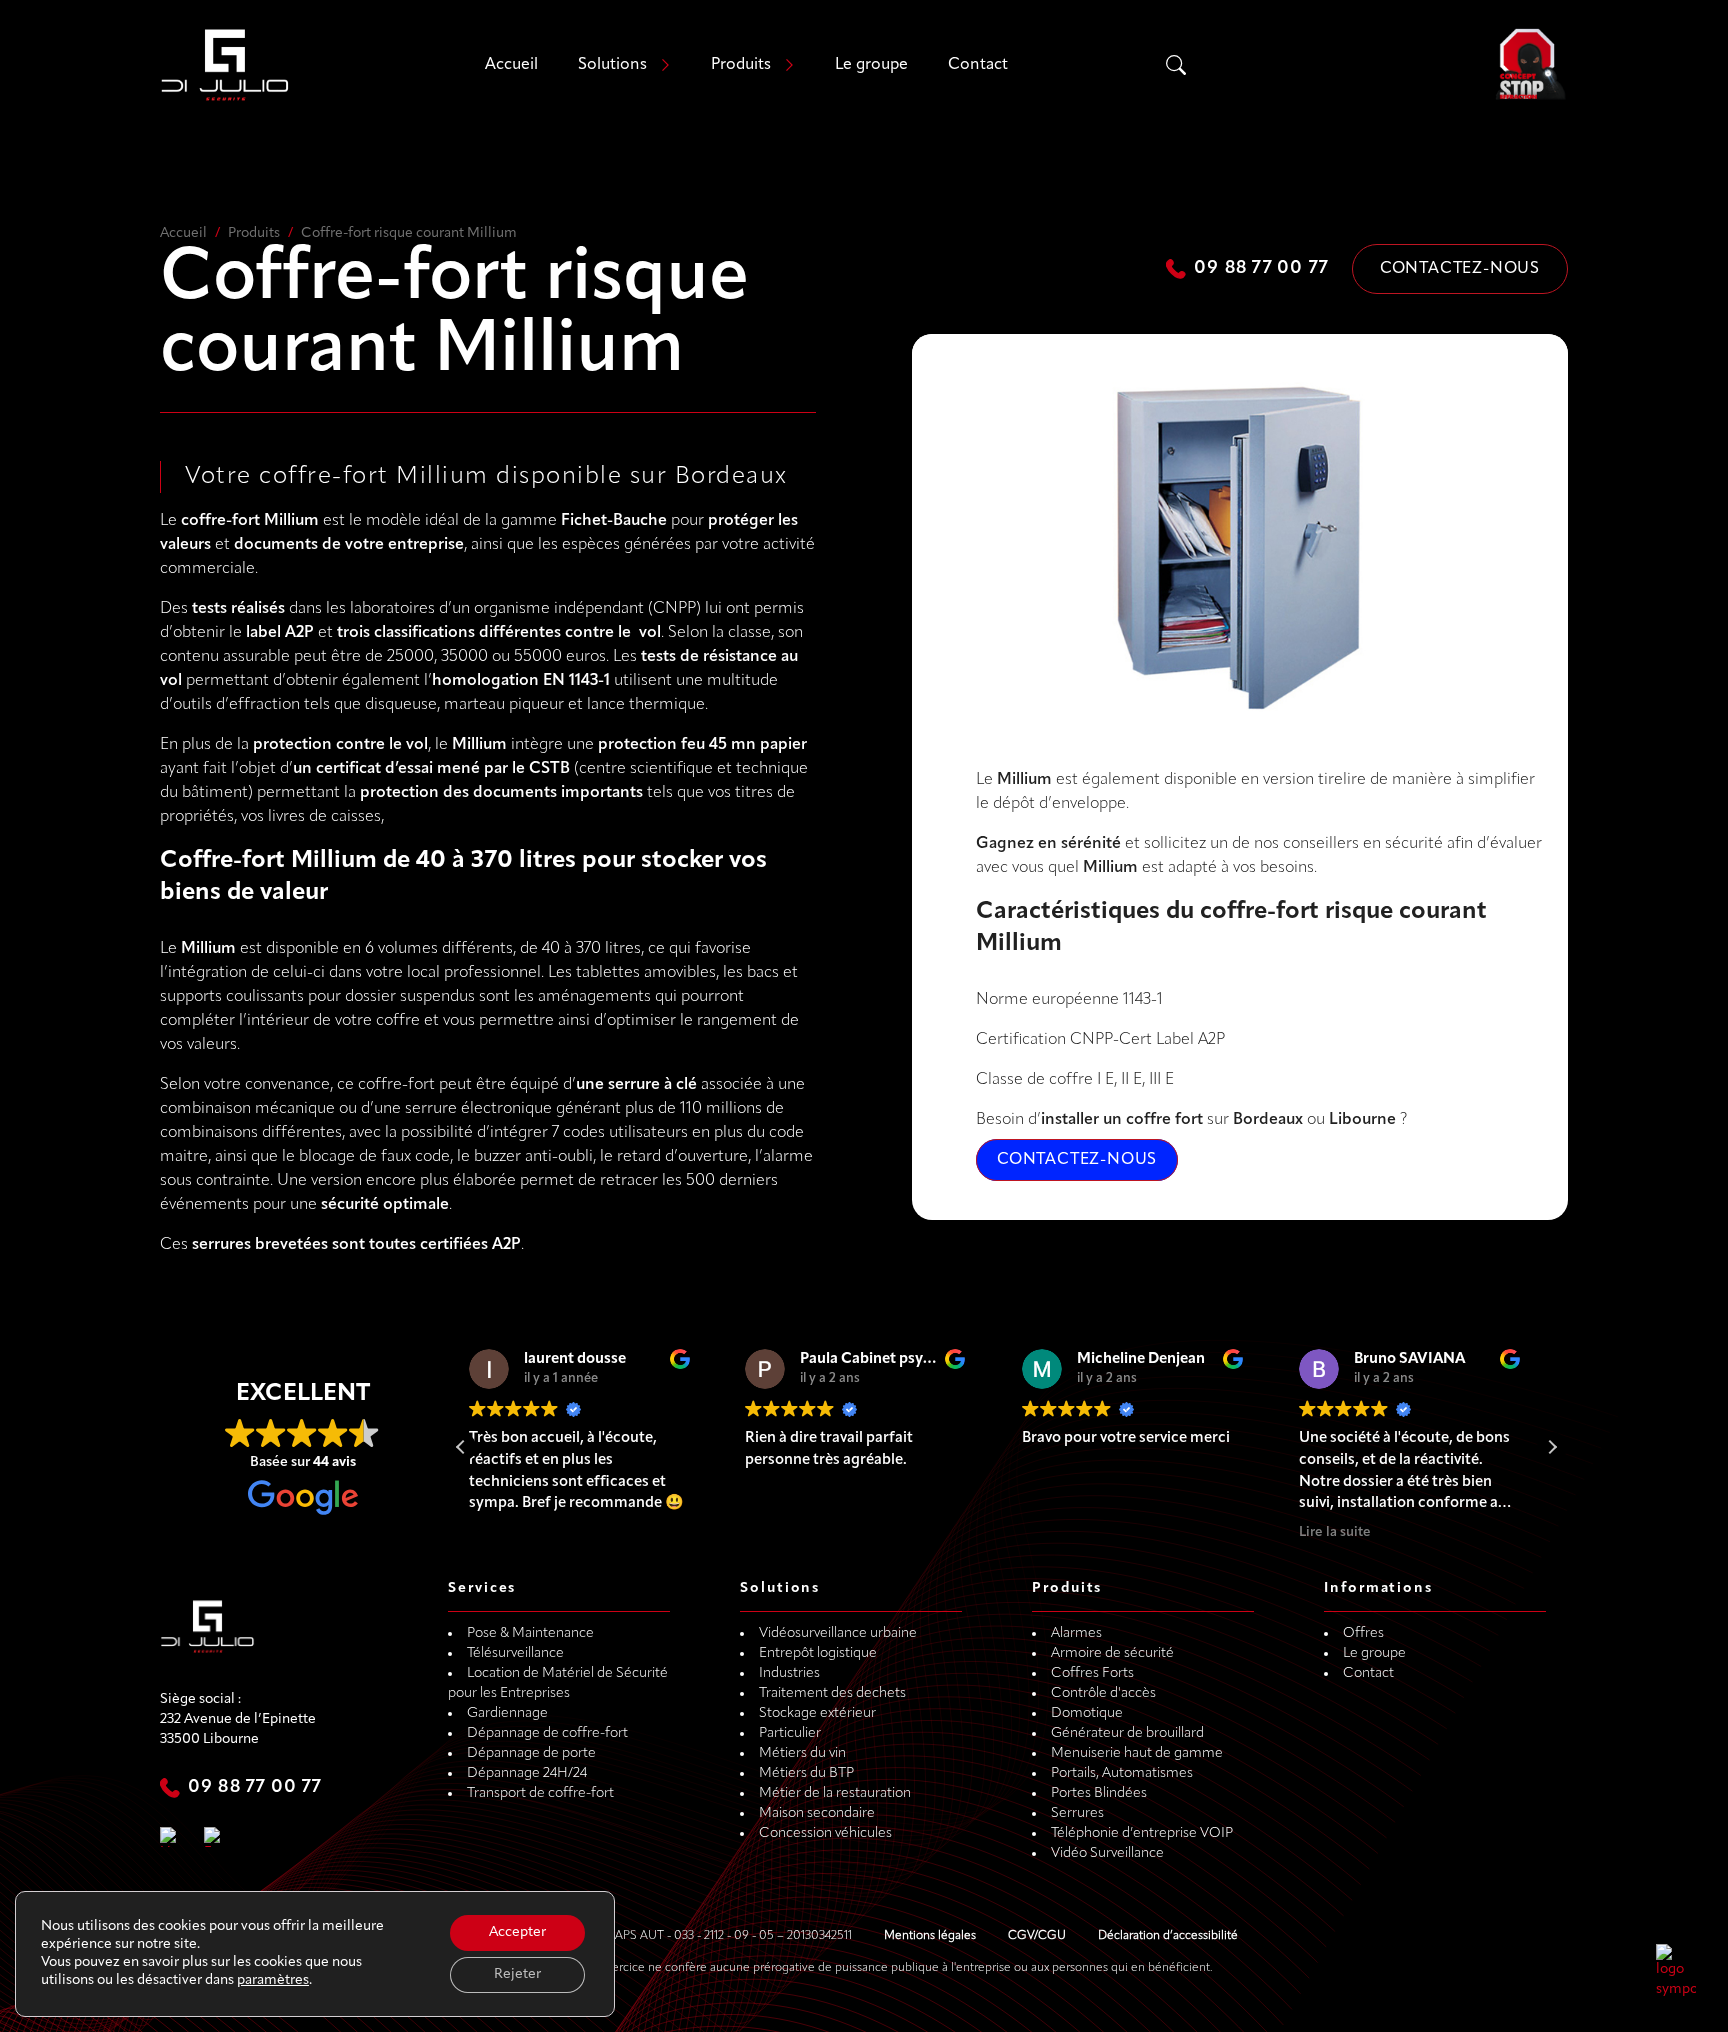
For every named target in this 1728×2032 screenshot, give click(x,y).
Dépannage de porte (531, 1753)
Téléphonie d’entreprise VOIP (1142, 1833)
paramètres (273, 1980)
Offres (1363, 1633)
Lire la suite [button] (1071, 1532)
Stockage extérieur (817, 1713)
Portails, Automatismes (1122, 1773)
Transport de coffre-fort (540, 1793)
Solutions (612, 65)
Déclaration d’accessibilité (1168, 1936)
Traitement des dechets (832, 1693)
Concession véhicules (825, 1833)
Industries (789, 1673)
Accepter (517, 1932)
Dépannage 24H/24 (527, 1773)
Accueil (511, 65)
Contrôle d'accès (1103, 1693)
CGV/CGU (1037, 1936)
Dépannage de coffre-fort (547, 1733)
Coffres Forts (1092, 1673)
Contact (978, 65)
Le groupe (871, 65)
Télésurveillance (515, 1653)
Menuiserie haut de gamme (1137, 1753)
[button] (1552, 1447)
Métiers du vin (802, 1753)
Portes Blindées (1099, 1793)
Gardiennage (507, 1713)
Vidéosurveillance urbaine (838, 1633)
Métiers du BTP (806, 1773)
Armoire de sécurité (1112, 1653)
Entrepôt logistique (818, 1653)
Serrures (1077, 1813)
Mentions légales (930, 1936)
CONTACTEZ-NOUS (1077, 1160)
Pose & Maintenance (530, 1633)
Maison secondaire (817, 1813)
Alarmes (1076, 1633)
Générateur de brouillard (1127, 1733)
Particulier (790, 1733)
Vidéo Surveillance (1107, 1853)
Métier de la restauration (835, 1793)
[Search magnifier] (1176, 65)
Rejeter (517, 1974)
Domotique (1087, 1713)
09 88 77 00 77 (1261, 269)
